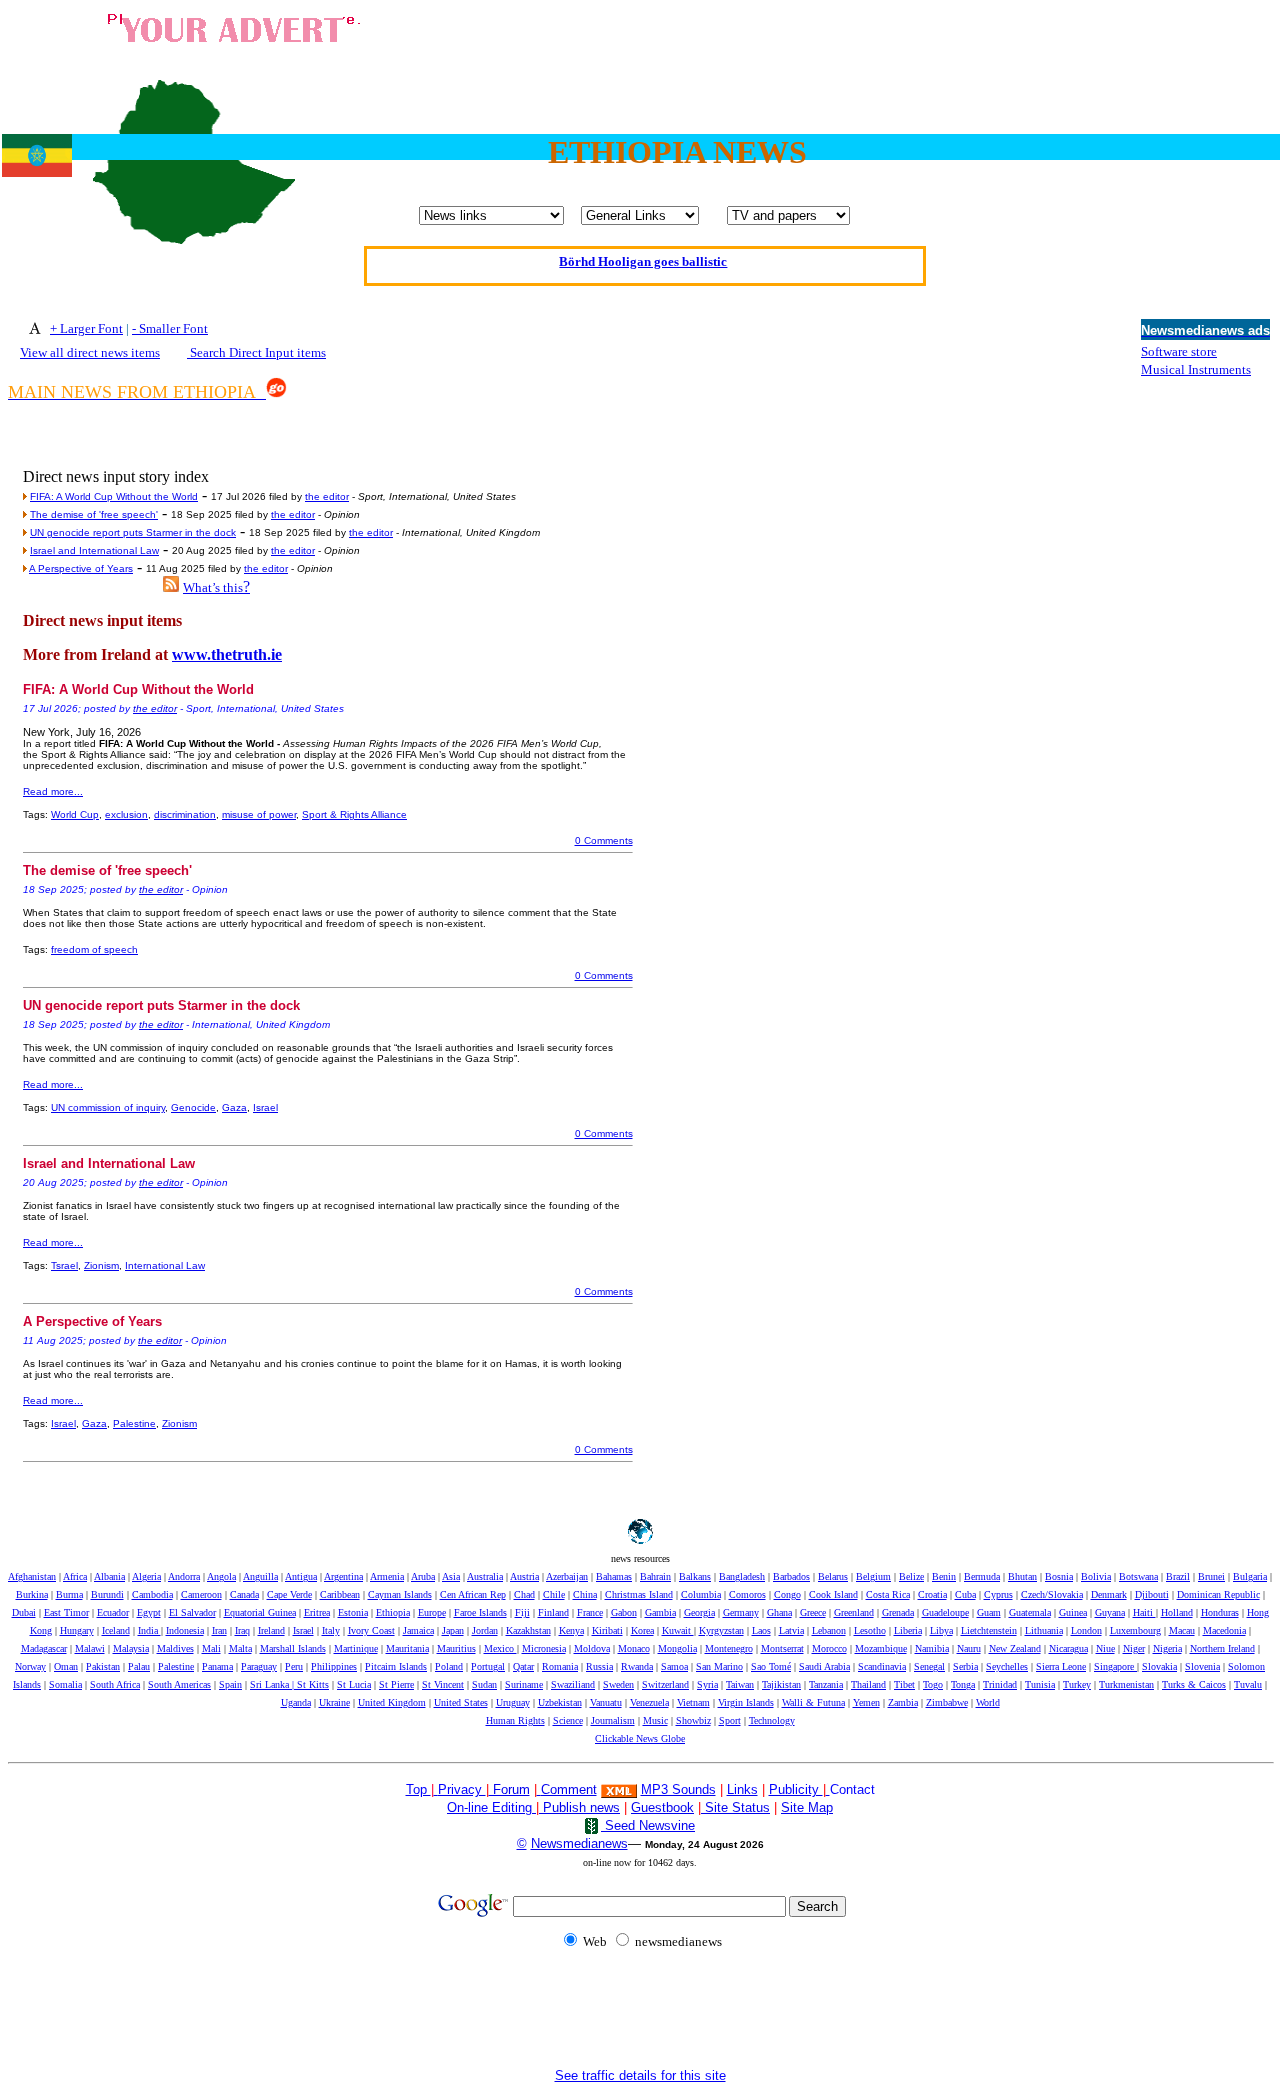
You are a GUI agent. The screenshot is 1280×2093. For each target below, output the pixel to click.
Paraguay (259, 1666)
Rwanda (637, 1666)
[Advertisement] (908, 61)
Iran (219, 1630)
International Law (165, 1265)
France (590, 1612)
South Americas (179, 1684)
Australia (485, 1576)
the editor (327, 496)
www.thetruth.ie (227, 654)
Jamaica (418, 1630)
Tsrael (64, 1265)
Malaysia (131, 1648)
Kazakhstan (528, 1630)
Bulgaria (1250, 1576)
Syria (707, 1684)
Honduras (1220, 1612)
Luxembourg (1135, 1630)
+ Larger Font (86, 328)
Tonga (963, 1684)
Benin (944, 1576)
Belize (911, 1576)
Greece (813, 1612)
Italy (331, 1630)
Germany (741, 1612)
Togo (933, 1684)
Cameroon (201, 1594)
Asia (451, 1576)
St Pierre (396, 1684)
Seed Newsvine (648, 1825)
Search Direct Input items (256, 352)
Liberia (908, 1630)
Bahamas (614, 1576)
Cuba (965, 1594)
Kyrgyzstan (721, 1630)
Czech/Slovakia (1052, 1594)
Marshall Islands (293, 1648)
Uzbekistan (560, 1702)
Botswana (1138, 1576)
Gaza (234, 1107)
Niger (1134, 1648)
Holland (1177, 1612)
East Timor (66, 1612)
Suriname (524, 1684)
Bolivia (1096, 1576)
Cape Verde (289, 1594)
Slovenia (1202, 1666)
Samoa (674, 1666)
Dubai (24, 1612)
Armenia (387, 1576)
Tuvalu (1248, 1684)
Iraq (242, 1630)
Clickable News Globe (640, 1738)
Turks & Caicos (1194, 1684)
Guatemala (1030, 1612)
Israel (265, 1107)
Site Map (807, 1807)
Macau (1182, 1630)
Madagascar (44, 1648)
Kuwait (678, 1630)
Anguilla (260, 1576)
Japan (453, 1630)
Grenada (898, 1612)
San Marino (719, 1666)
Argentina (343, 1576)
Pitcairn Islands (396, 1666)
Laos (761, 1630)
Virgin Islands (746, 1702)
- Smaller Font (170, 328)
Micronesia (544, 1648)
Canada (244, 1594)
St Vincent (443, 1684)
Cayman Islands (400, 1594)
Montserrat (782, 1648)
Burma (69, 1594)
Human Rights (515, 1720)
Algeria (146, 1576)
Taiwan (740, 1684)
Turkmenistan (1126, 1684)
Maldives (175, 1648)
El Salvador (192, 1612)
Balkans (695, 1576)
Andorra (184, 1576)
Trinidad (1000, 1684)
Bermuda (982, 1576)
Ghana (779, 1612)
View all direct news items (90, 352)
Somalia (65, 1684)
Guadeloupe (945, 1612)
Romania (560, 1666)
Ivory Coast (371, 1630)
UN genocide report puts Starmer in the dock (133, 532)
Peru (294, 1666)
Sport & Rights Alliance (354, 814)
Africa (75, 1576)
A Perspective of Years (81, 568)
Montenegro (729, 1648)
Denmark (1109, 1594)
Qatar (523, 1666)
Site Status (735, 1807)
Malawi (90, 1648)
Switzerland (665, 1684)
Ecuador (113, 1612)
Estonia (353, 1612)
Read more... (53, 791)
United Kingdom (392, 1702)
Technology (772, 1720)
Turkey (1077, 1684)
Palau (139, 1666)
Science (568, 1720)
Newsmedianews (579, 1843)
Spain (230, 1684)
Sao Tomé (771, 1666)
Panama (217, 1666)
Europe (432, 1612)
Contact (852, 1789)
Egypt (149, 1612)
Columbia (701, 1594)
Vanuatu (606, 1702)
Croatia (932, 1594)
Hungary (77, 1630)
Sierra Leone (1061, 1666)
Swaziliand (573, 1684)
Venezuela (649, 1702)
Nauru (969, 1648)
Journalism (613, 1720)
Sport (730, 1720)
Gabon (624, 1612)
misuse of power (259, 814)
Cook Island (833, 1594)
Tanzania (826, 1684)
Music (655, 1720)
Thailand (868, 1684)
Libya (941, 1630)
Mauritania (407, 1648)
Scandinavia (882, 1666)
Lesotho (870, 1630)
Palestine (134, 1423)
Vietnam (693, 1702)
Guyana (1110, 1612)
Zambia (903, 1702)
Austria (524, 1576)
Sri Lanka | (273, 1684)
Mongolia (677, 1648)
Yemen (866, 1702)
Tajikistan (781, 1684)
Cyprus (998, 1594)
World (988, 1702)
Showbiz (693, 1720)
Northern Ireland (1222, 1648)
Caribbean (340, 1594)
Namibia (932, 1648)
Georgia (699, 1612)
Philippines (334, 1666)
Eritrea (317, 1612)
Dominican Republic (1218, 1594)
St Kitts (313, 1684)
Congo (787, 1594)
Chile (554, 1594)
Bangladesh (742, 1576)
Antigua (301, 1576)
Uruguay (513, 1702)
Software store (1179, 351)
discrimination (185, 814)
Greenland (854, 1612)
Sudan (484, 1684)
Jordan (485, 1630)
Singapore (1115, 1666)
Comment (569, 1789)
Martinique (356, 1648)
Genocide (193, 1107)
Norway (30, 1666)
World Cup (75, 814)
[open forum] (436, 1789)
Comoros (747, 1594)
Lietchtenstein (989, 1630)
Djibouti (1152, 1594)
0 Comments (604, 840)
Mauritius (456, 1648)
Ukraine (334, 1702)
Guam (989, 1612)
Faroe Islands (480, 1612)
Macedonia (1224, 1630)
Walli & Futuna (813, 1702)
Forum (509, 1789)
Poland (449, 1666)
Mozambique (881, 1648)
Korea (642, 1630)
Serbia (965, 1666)
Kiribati (607, 1630)
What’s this (213, 587)
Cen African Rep (473, 1594)
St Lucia (354, 1684)
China (585, 1594)
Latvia (791, 1630)
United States (461, 1702)
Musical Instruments (1196, 369)
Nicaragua (1068, 1648)
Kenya (571, 1630)
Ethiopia (393, 1612)
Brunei (1211, 1576)
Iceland (116, 1630)
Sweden (618, 1684)
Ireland (271, 1630)
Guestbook (662, 1807)
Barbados (791, 1576)
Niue (1105, 1648)
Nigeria (1167, 1648)
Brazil (1178, 1576)
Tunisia (1040, 1684)
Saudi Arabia (824, 1666)
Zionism (101, 1265)
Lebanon (829, 1630)
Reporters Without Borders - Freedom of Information (643, 276)
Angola (221, 1576)
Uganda (296, 1702)
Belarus (833, 1576)
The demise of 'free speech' (94, 514)
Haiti (1144, 1612)
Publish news (579, 1807)
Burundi (107, 1594)
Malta (240, 1648)
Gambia (660, 1612)
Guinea (1073, 1612)
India (149, 1630)
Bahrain (655, 1576)
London (1086, 1630)
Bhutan (1022, 1576)
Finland (553, 1612)
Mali (211, 1648)
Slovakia (1159, 1666)
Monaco (634, 1648)
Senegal (929, 1666)
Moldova (592, 1648)
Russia (599, 1666)
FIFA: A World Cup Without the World (114, 496)
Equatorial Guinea (260, 1612)
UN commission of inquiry (108, 1107)
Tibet (904, 1684)
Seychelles (1007, 1666)
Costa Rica (888, 1594)
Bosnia (1059, 1576)
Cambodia (152, 1594)
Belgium (873, 1576)
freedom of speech (94, 949)
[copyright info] (539, 1788)
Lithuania (1044, 1630)
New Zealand (1015, 1648)
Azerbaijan (567, 1576)
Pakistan (103, 1666)
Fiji (522, 1612)
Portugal (488, 1666)
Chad (524, 1594)
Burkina (32, 1594)
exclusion (126, 814)
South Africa (115, 1684)
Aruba (423, 1576)
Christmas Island (639, 1594)
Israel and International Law (94, 550)
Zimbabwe (947, 1702)
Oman (66, 1666)
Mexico (500, 1648)
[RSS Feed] (171, 586)
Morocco (829, 1648)
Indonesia (185, 1630)
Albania (109, 1576)
